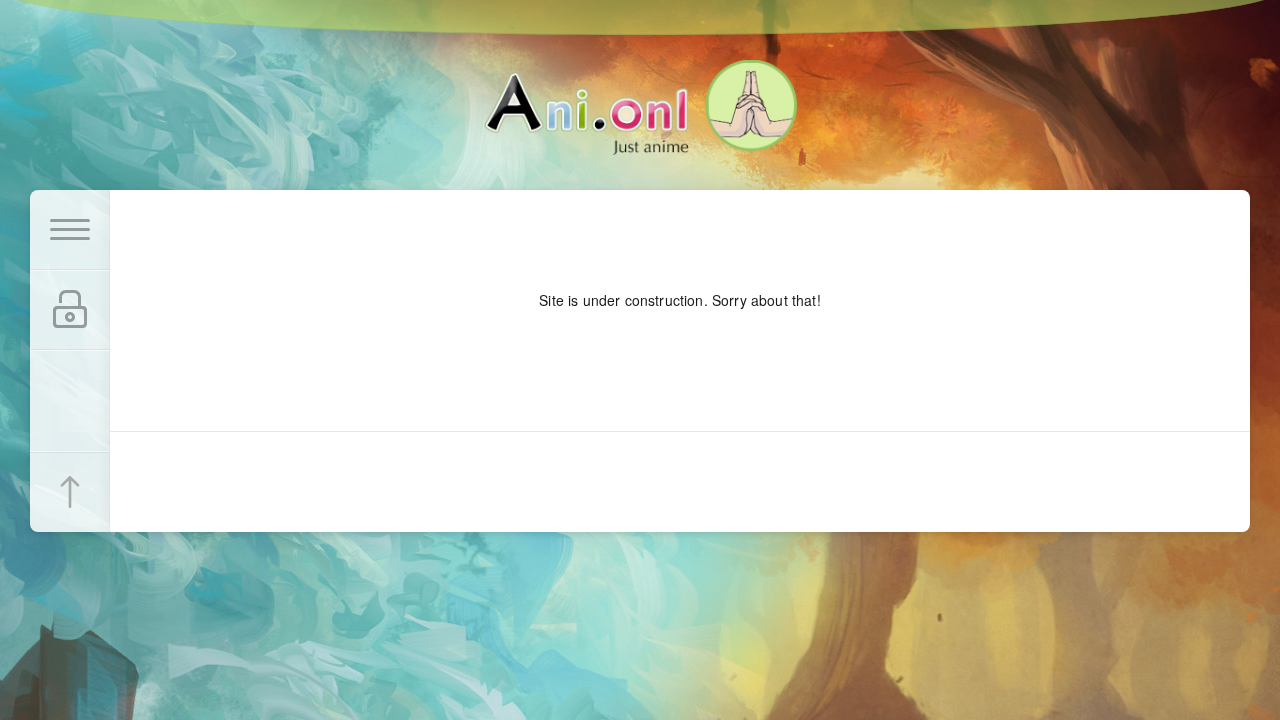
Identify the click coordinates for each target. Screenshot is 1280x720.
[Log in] (70, 310)
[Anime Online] (640, 107)
